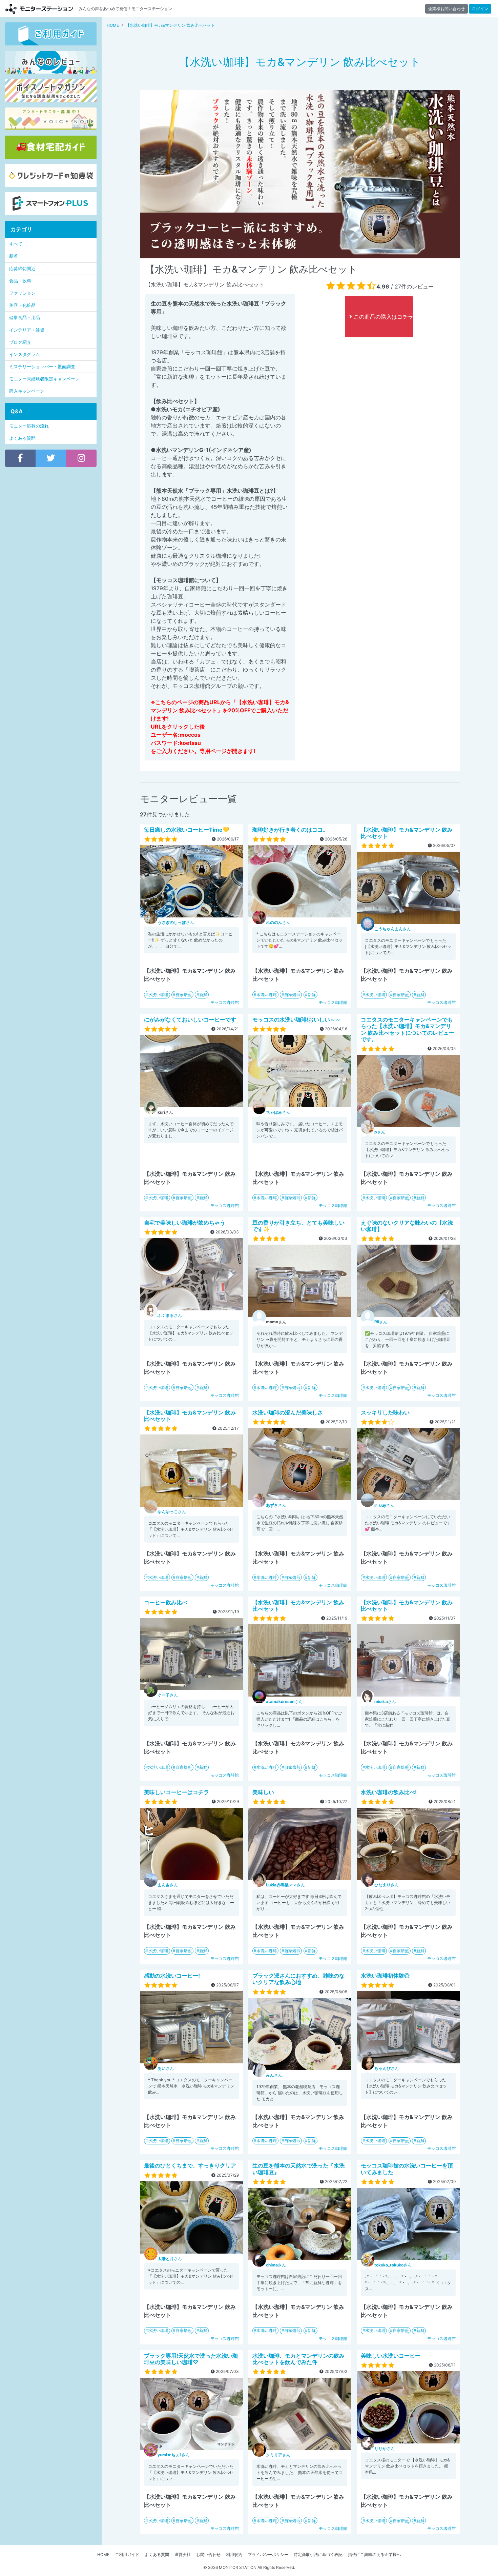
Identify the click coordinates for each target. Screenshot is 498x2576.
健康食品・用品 (25, 318)
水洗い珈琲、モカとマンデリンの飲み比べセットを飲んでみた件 (298, 2359)
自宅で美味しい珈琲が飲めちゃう (185, 1223)
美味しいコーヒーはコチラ (177, 1792)
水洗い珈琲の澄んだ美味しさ (288, 1412)
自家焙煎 (184, 995)
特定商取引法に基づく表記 (318, 2554)
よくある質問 (22, 438)
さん (176, 922)
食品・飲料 (20, 281)
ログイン (480, 9)
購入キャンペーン (27, 391)
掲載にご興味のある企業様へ (374, 2554)
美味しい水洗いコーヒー (391, 2356)
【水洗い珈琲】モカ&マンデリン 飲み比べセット (407, 833)
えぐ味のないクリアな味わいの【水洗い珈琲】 (407, 1226)
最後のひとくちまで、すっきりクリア (190, 2165)
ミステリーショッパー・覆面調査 (42, 367)
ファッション (22, 293)
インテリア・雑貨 (27, 330)
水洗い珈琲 (158, 995)
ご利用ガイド (127, 2554)
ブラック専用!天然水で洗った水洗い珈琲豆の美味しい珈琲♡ (191, 2359)
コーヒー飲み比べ (166, 1602)
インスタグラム (25, 354)
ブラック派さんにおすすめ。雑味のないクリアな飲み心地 (298, 1979)
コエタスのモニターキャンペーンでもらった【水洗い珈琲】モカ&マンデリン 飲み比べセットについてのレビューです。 (408, 1029)
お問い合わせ (208, 2554)
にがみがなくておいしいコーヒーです (190, 1019)
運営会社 (183, 2554)
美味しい (263, 1792)
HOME (103, 2554)
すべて (16, 244)
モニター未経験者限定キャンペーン (44, 379)
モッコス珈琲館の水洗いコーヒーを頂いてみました (407, 2169)
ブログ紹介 (20, 342)
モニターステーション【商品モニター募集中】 (39, 9)
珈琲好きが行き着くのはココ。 (290, 830)
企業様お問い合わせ (447, 9)
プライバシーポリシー (268, 2554)
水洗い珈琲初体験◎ (385, 1976)
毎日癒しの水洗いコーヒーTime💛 (187, 830)
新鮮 (203, 995)
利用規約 (234, 2554)
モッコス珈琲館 (225, 1002)
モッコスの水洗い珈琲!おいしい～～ (297, 1019)
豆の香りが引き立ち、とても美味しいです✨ (298, 1226)
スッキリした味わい (385, 1412)
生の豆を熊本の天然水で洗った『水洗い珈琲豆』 (298, 2169)
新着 (14, 256)
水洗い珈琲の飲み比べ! (389, 1792)
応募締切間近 (22, 269)
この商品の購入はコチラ (382, 317)
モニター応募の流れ (29, 426)
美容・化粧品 (22, 305)
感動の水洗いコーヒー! (172, 1976)
